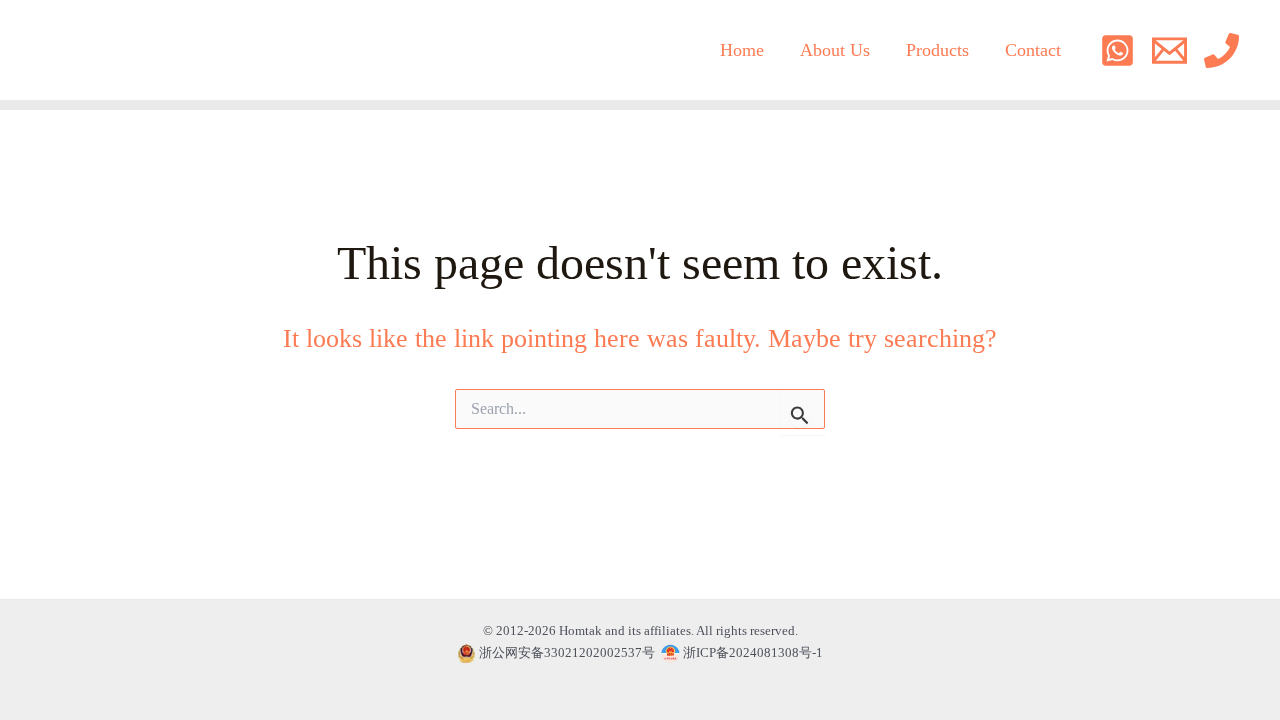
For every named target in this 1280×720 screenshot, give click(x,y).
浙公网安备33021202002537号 (567, 652)
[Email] (1169, 50)
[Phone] (1221, 50)
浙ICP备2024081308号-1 (751, 652)
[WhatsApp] (1117, 50)
